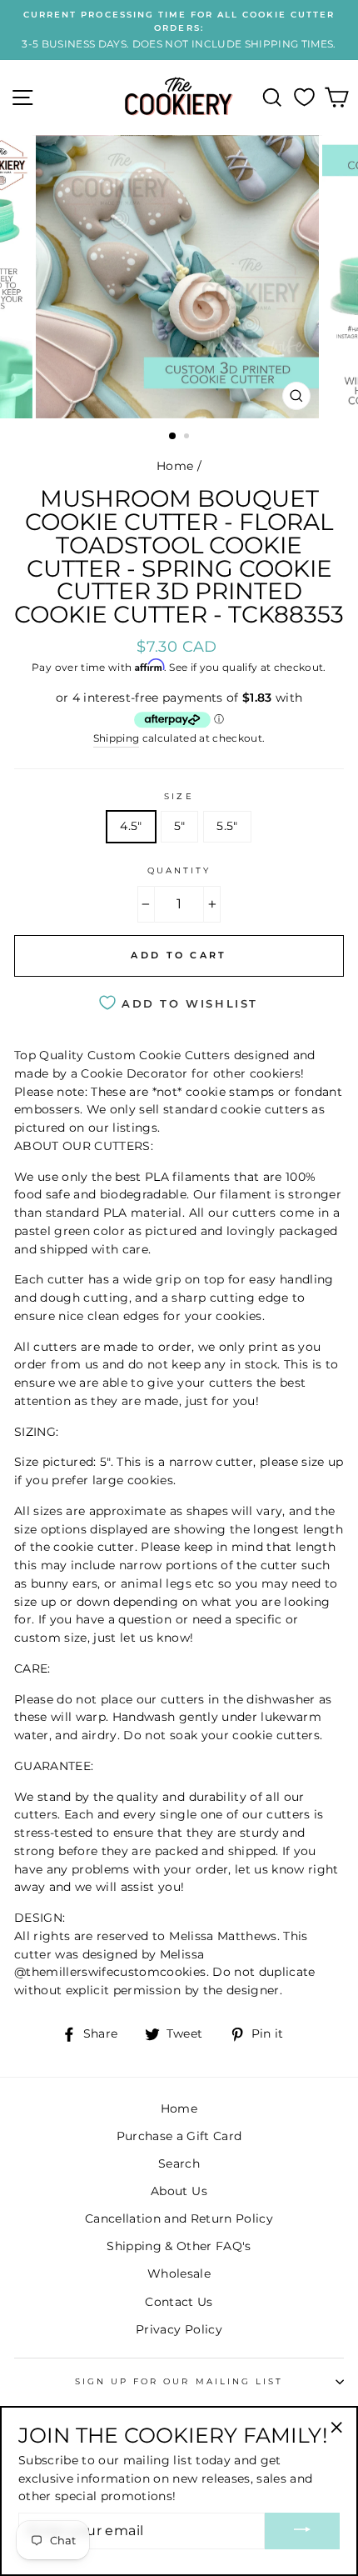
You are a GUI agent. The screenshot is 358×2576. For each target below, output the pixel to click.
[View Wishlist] (304, 98)
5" (180, 826)
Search (179, 2163)
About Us (179, 2191)
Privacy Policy (179, 2329)
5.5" (227, 826)
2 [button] (188, 438)
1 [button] (173, 437)
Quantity (179, 870)
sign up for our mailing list (179, 2381)
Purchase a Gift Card (179, 2136)
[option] (179, 30)
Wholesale (179, 2273)
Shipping (117, 738)
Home (175, 466)
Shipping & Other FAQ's (179, 2246)
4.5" (131, 826)
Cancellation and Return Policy (179, 2218)
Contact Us (179, 2302)
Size (179, 796)
